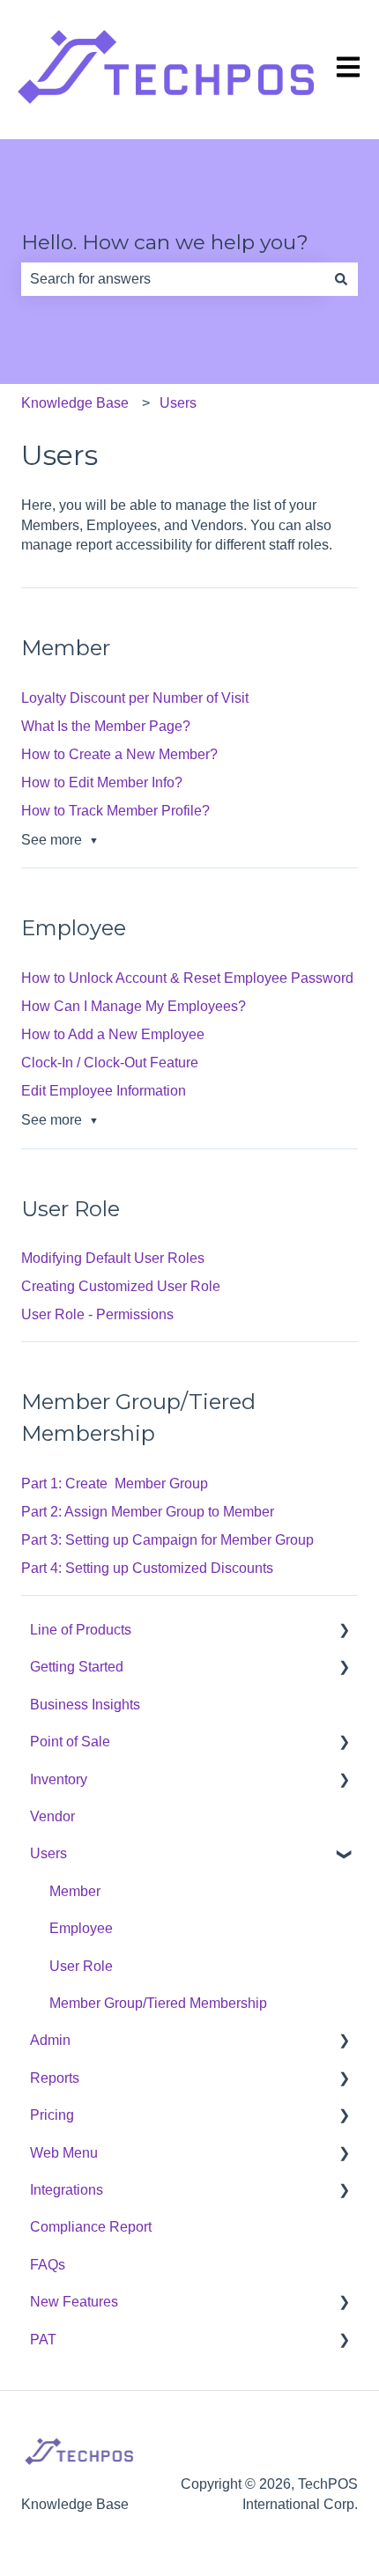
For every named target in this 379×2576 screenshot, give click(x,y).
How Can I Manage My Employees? (134, 1006)
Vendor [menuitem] (52, 1816)
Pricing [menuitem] (52, 2115)
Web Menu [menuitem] (64, 2153)
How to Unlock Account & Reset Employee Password (187, 978)
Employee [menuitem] (81, 1928)
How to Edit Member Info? (102, 782)
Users (178, 403)
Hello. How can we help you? (165, 242)
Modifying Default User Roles (113, 1258)
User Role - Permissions (97, 1314)
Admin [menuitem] (50, 2040)
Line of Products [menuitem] (81, 1630)
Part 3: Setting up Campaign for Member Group (167, 1540)
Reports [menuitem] (55, 2078)
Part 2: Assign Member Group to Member (148, 1512)
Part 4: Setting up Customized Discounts (147, 1568)
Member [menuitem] (75, 1891)
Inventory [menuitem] (59, 1779)
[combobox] (173, 279)
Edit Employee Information (104, 1091)
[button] (344, 1631)
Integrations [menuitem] (67, 2190)
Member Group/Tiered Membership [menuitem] (158, 2003)
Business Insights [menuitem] (85, 1705)
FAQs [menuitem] (48, 2265)
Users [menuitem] (48, 1853)
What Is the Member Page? (106, 726)
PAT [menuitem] (43, 2340)
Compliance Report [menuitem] (91, 2227)
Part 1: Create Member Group (115, 1484)
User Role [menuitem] (81, 1966)
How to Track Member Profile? (115, 811)
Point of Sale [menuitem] (70, 1742)
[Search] (341, 279)
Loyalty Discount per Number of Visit (135, 698)
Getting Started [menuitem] (77, 1667)
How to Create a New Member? (119, 754)
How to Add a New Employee (113, 1034)
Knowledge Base (75, 403)
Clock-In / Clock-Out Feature (110, 1063)
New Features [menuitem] (74, 2302)
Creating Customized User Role (121, 1286)
